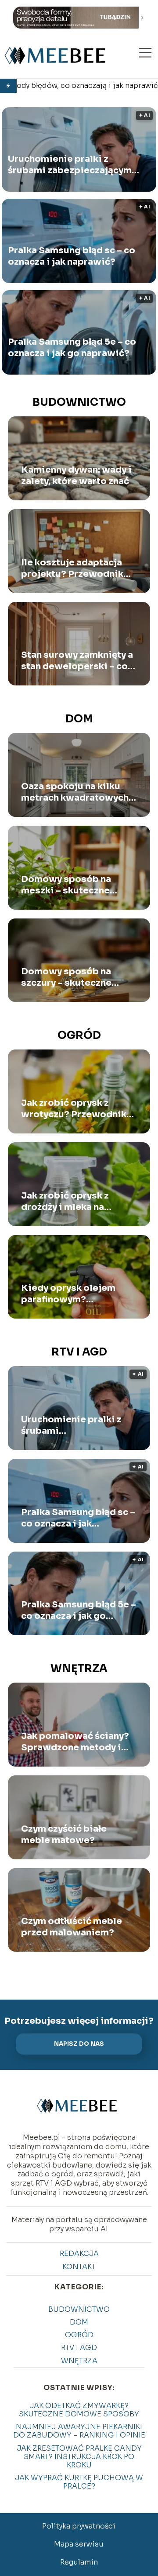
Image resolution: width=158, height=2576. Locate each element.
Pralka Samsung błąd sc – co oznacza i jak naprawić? (72, 256)
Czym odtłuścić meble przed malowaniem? (72, 1927)
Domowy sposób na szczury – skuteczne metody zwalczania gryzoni (66, 977)
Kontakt (79, 2267)
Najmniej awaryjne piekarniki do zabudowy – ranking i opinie (79, 2431)
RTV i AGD (79, 1352)
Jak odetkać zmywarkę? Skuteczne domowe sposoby (79, 2410)
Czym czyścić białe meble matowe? (64, 1835)
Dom (79, 719)
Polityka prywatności (79, 2526)
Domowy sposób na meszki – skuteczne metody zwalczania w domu (70, 885)
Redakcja (79, 2254)
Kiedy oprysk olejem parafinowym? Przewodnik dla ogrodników (68, 1294)
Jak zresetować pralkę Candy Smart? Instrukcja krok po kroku (79, 2457)
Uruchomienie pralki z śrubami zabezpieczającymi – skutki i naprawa (72, 165)
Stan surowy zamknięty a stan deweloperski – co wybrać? (77, 661)
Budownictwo (79, 402)
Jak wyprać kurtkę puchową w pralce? (79, 2482)
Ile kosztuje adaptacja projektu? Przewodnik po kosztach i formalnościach (72, 568)
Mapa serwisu (79, 2544)
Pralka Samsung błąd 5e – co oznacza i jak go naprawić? (72, 348)
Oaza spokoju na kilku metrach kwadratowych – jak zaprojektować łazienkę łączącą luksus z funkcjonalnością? (78, 792)
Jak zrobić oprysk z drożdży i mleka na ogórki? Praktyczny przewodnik (65, 1202)
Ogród (79, 1035)
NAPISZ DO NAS (79, 2044)
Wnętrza (79, 1669)
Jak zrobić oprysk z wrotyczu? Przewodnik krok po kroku (74, 1109)
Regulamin (79, 2562)
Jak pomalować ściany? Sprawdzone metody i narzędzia (75, 1742)
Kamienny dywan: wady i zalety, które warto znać (76, 475)
